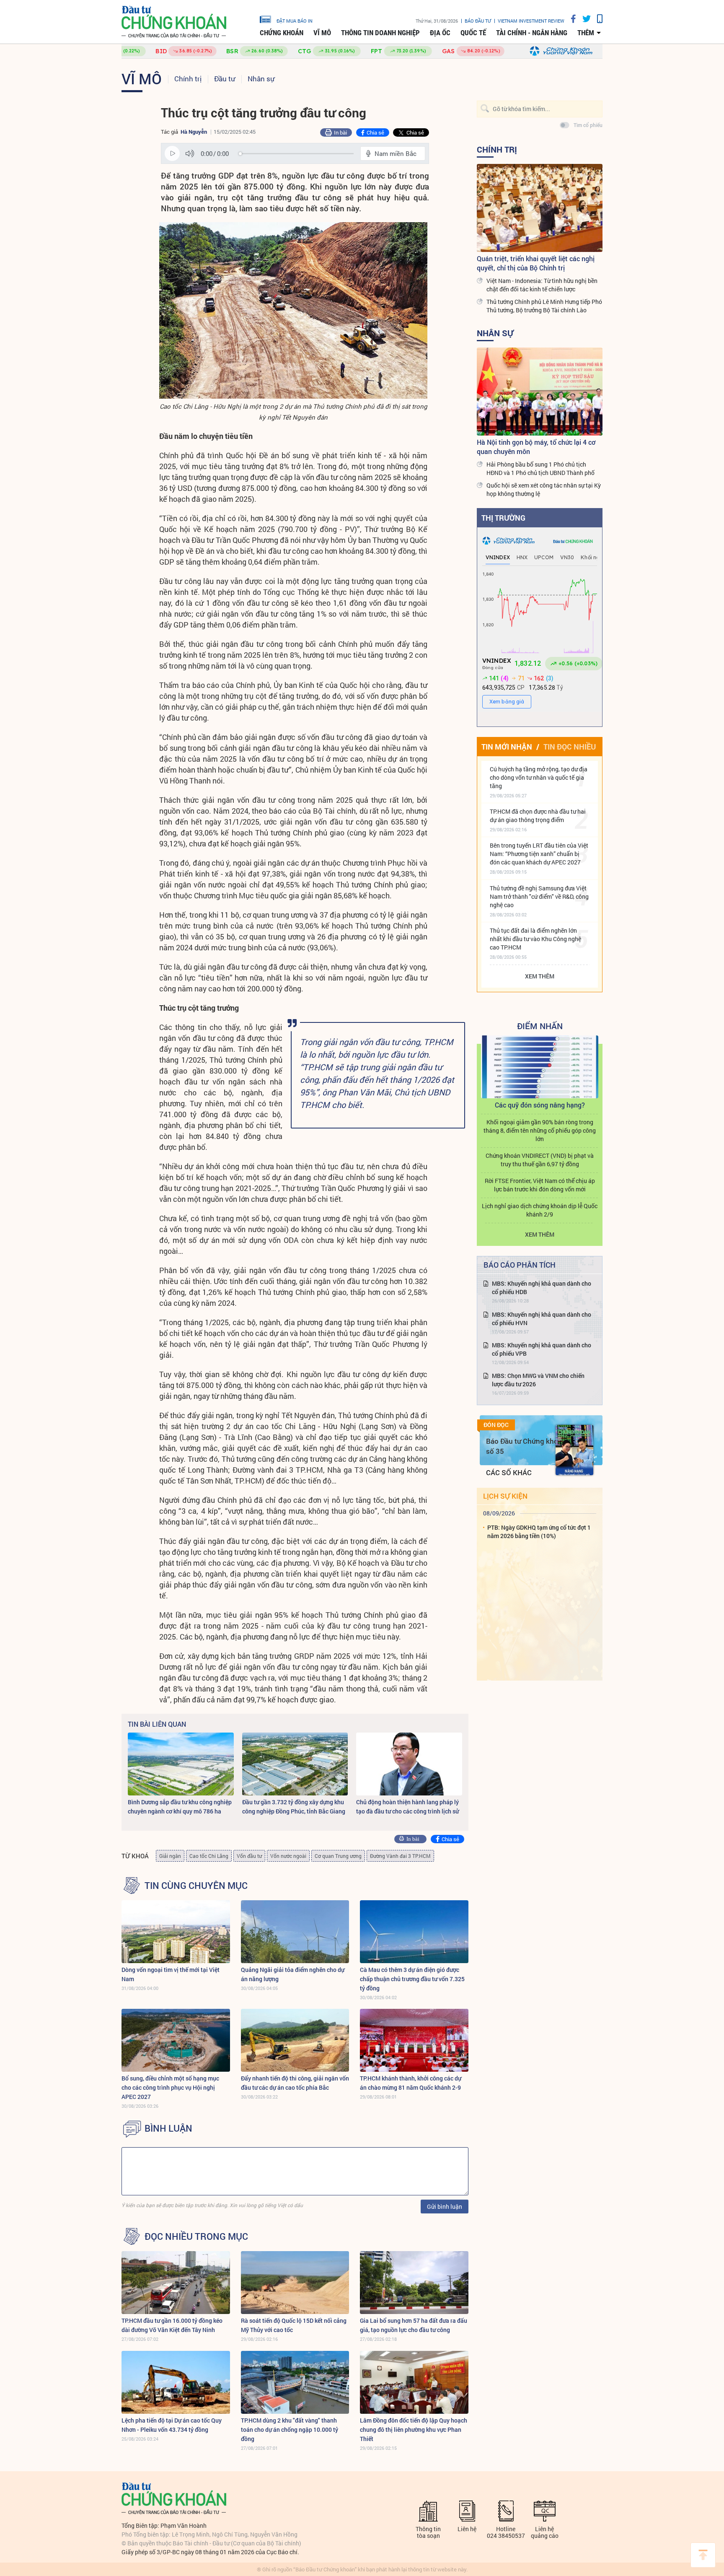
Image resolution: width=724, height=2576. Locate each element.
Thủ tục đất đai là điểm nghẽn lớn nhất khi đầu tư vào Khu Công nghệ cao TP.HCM (535, 939)
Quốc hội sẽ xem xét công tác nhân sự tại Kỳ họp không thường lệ (544, 489)
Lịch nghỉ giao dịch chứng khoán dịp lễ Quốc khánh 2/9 (540, 1210)
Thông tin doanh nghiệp (380, 33)
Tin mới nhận (507, 747)
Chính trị (188, 79)
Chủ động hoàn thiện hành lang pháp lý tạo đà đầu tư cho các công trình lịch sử (407, 1807)
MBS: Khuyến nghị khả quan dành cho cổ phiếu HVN (542, 1319)
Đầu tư (225, 79)
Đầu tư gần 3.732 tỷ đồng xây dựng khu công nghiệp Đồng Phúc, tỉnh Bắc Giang (294, 1807)
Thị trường (503, 518)
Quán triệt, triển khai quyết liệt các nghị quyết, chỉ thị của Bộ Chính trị (536, 263)
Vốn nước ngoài (288, 1856)
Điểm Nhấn (540, 1026)
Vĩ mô (322, 33)
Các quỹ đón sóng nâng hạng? (540, 1105)
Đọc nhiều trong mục (196, 2236)
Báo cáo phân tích (520, 1265)
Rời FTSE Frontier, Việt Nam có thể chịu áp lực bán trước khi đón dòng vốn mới (540, 1185)
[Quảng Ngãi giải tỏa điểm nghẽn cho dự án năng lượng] (295, 1932)
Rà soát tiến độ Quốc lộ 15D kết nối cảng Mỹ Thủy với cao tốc (294, 2325)
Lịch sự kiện (505, 1496)
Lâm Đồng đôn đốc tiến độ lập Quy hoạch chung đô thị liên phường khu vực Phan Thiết (414, 2429)
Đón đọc (496, 1425)
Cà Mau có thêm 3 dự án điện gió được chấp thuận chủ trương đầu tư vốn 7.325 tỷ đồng (412, 1979)
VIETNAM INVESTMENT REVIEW (531, 21)
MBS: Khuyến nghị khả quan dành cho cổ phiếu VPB (542, 1349)
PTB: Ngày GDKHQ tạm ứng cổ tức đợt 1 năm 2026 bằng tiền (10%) (539, 1532)
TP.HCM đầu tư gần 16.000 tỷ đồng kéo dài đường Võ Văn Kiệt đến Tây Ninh (172, 2325)
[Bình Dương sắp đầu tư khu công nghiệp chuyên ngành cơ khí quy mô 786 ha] (181, 1764)
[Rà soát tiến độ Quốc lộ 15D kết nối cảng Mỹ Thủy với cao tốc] (295, 2283)
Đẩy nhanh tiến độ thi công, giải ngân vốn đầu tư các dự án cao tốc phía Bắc (295, 2083)
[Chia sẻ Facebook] (570, 19)
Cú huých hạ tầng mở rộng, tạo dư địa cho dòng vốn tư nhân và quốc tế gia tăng (539, 777)
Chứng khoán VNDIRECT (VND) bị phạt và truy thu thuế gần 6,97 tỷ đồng (540, 1160)
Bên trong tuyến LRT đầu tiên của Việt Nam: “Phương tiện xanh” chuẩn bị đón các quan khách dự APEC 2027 (539, 854)
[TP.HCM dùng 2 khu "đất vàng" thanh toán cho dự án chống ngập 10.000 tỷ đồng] (295, 2382)
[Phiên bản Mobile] (597, 19)
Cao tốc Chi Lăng (209, 1856)
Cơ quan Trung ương (338, 1856)
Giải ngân (170, 1856)
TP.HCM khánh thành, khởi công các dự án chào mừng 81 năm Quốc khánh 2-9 (411, 2083)
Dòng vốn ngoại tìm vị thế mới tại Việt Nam (171, 1974)
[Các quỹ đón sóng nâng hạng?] (540, 1067)
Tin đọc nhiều (570, 747)
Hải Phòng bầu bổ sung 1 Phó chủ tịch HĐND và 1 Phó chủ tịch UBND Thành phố (540, 468)
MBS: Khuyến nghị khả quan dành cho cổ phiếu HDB (542, 1288)
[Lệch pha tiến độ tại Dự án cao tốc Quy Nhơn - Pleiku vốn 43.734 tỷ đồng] (176, 2382)
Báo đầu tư (478, 21)
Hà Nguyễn (194, 132)
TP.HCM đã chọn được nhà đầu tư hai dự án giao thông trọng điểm (538, 816)
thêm (586, 33)
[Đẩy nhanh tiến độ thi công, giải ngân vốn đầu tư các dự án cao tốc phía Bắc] (295, 2040)
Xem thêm (540, 976)
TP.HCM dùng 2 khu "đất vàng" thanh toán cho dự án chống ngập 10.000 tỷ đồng (290, 2429)
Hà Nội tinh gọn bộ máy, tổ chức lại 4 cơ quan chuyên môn (536, 447)
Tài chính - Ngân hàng (532, 33)
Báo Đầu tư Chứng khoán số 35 (526, 1446)
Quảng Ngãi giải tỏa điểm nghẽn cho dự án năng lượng (293, 1974)
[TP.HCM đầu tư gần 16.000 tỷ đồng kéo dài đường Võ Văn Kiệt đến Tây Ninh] (176, 2283)
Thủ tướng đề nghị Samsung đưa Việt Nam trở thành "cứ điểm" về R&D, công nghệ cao (539, 896)
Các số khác (509, 1472)
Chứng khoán (282, 33)
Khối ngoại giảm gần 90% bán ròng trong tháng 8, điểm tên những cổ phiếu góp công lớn (540, 1130)
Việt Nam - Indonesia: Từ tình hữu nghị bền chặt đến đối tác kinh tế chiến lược (542, 285)
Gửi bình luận (445, 2206)
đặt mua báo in (295, 21)
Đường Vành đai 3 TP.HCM (400, 1856)
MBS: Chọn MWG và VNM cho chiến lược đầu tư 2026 (538, 1380)
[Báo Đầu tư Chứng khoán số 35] (574, 1450)
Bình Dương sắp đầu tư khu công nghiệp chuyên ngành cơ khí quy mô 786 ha (180, 1807)
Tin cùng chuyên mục (196, 1886)
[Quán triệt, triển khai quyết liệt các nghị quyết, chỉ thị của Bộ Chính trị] (540, 208)
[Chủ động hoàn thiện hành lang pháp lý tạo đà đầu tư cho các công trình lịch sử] (409, 1764)
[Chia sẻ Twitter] (583, 19)
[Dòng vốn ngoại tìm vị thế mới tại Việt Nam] (176, 1932)
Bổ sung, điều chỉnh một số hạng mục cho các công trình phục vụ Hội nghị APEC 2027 (170, 2087)
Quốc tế (473, 33)
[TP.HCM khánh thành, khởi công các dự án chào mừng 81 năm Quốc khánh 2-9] (414, 2040)
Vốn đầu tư (249, 1856)
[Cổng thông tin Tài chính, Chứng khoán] (174, 22)
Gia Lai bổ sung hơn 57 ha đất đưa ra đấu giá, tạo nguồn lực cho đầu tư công (414, 2325)
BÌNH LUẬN (168, 2128)
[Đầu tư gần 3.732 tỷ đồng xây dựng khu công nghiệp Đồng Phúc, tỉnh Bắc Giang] (295, 1764)
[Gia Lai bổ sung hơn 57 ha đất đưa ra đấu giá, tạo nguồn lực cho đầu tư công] (414, 2283)
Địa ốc (440, 33)
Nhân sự (261, 79)
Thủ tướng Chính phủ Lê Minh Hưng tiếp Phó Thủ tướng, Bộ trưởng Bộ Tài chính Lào (544, 306)
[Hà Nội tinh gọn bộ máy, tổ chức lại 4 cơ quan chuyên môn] (540, 392)
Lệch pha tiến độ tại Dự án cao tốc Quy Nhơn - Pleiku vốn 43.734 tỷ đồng (172, 2425)
